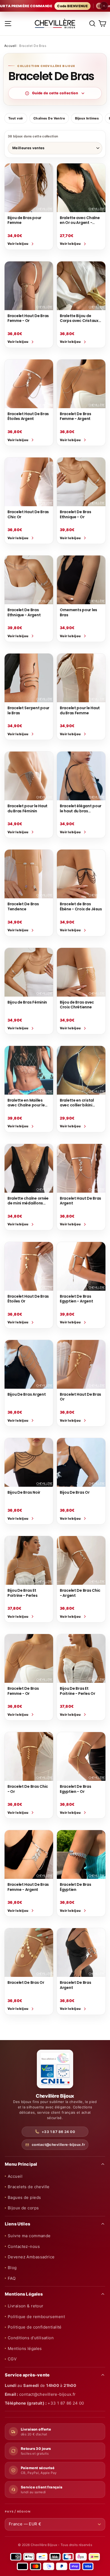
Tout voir (16, 118)
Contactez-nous (24, 2246)
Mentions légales (25, 2348)
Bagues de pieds (24, 2197)
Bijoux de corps (23, 2208)
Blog (12, 2268)
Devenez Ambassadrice (31, 2257)
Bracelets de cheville (29, 2187)
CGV (12, 2359)
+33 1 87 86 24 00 (58, 2132)
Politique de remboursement (36, 2317)
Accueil (10, 46)
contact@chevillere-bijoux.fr (58, 2145)
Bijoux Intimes (87, 118)
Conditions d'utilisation (31, 2338)
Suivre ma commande (29, 2236)
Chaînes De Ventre (49, 118)
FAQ (12, 2278)
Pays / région (17, 2512)
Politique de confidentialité (35, 2327)
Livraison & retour (26, 2306)
